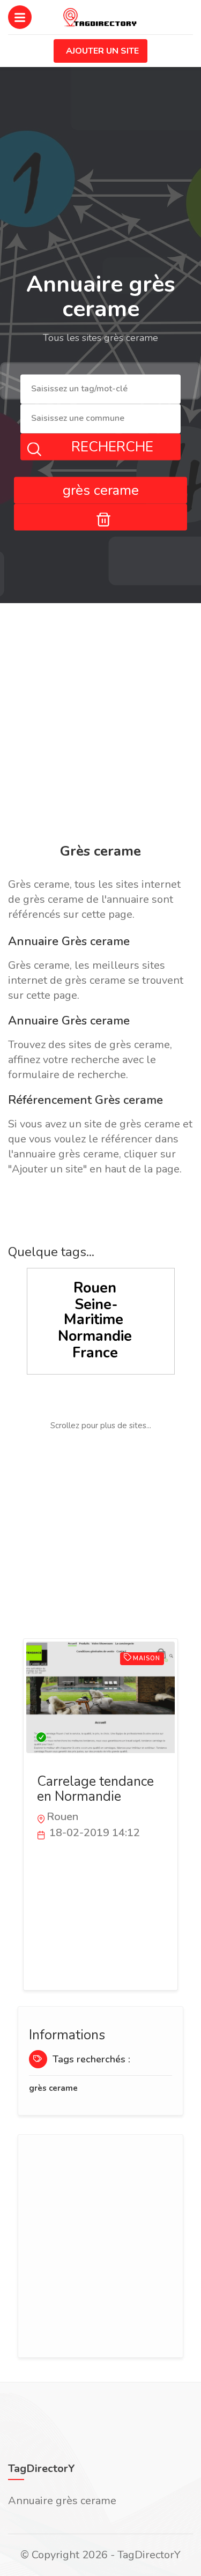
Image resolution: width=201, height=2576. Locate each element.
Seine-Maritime (94, 1312)
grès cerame (53, 2088)
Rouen (95, 1288)
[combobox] (100, 389)
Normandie (95, 1336)
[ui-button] (100, 517)
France (95, 1353)
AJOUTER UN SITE (102, 51)
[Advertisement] (100, 725)
